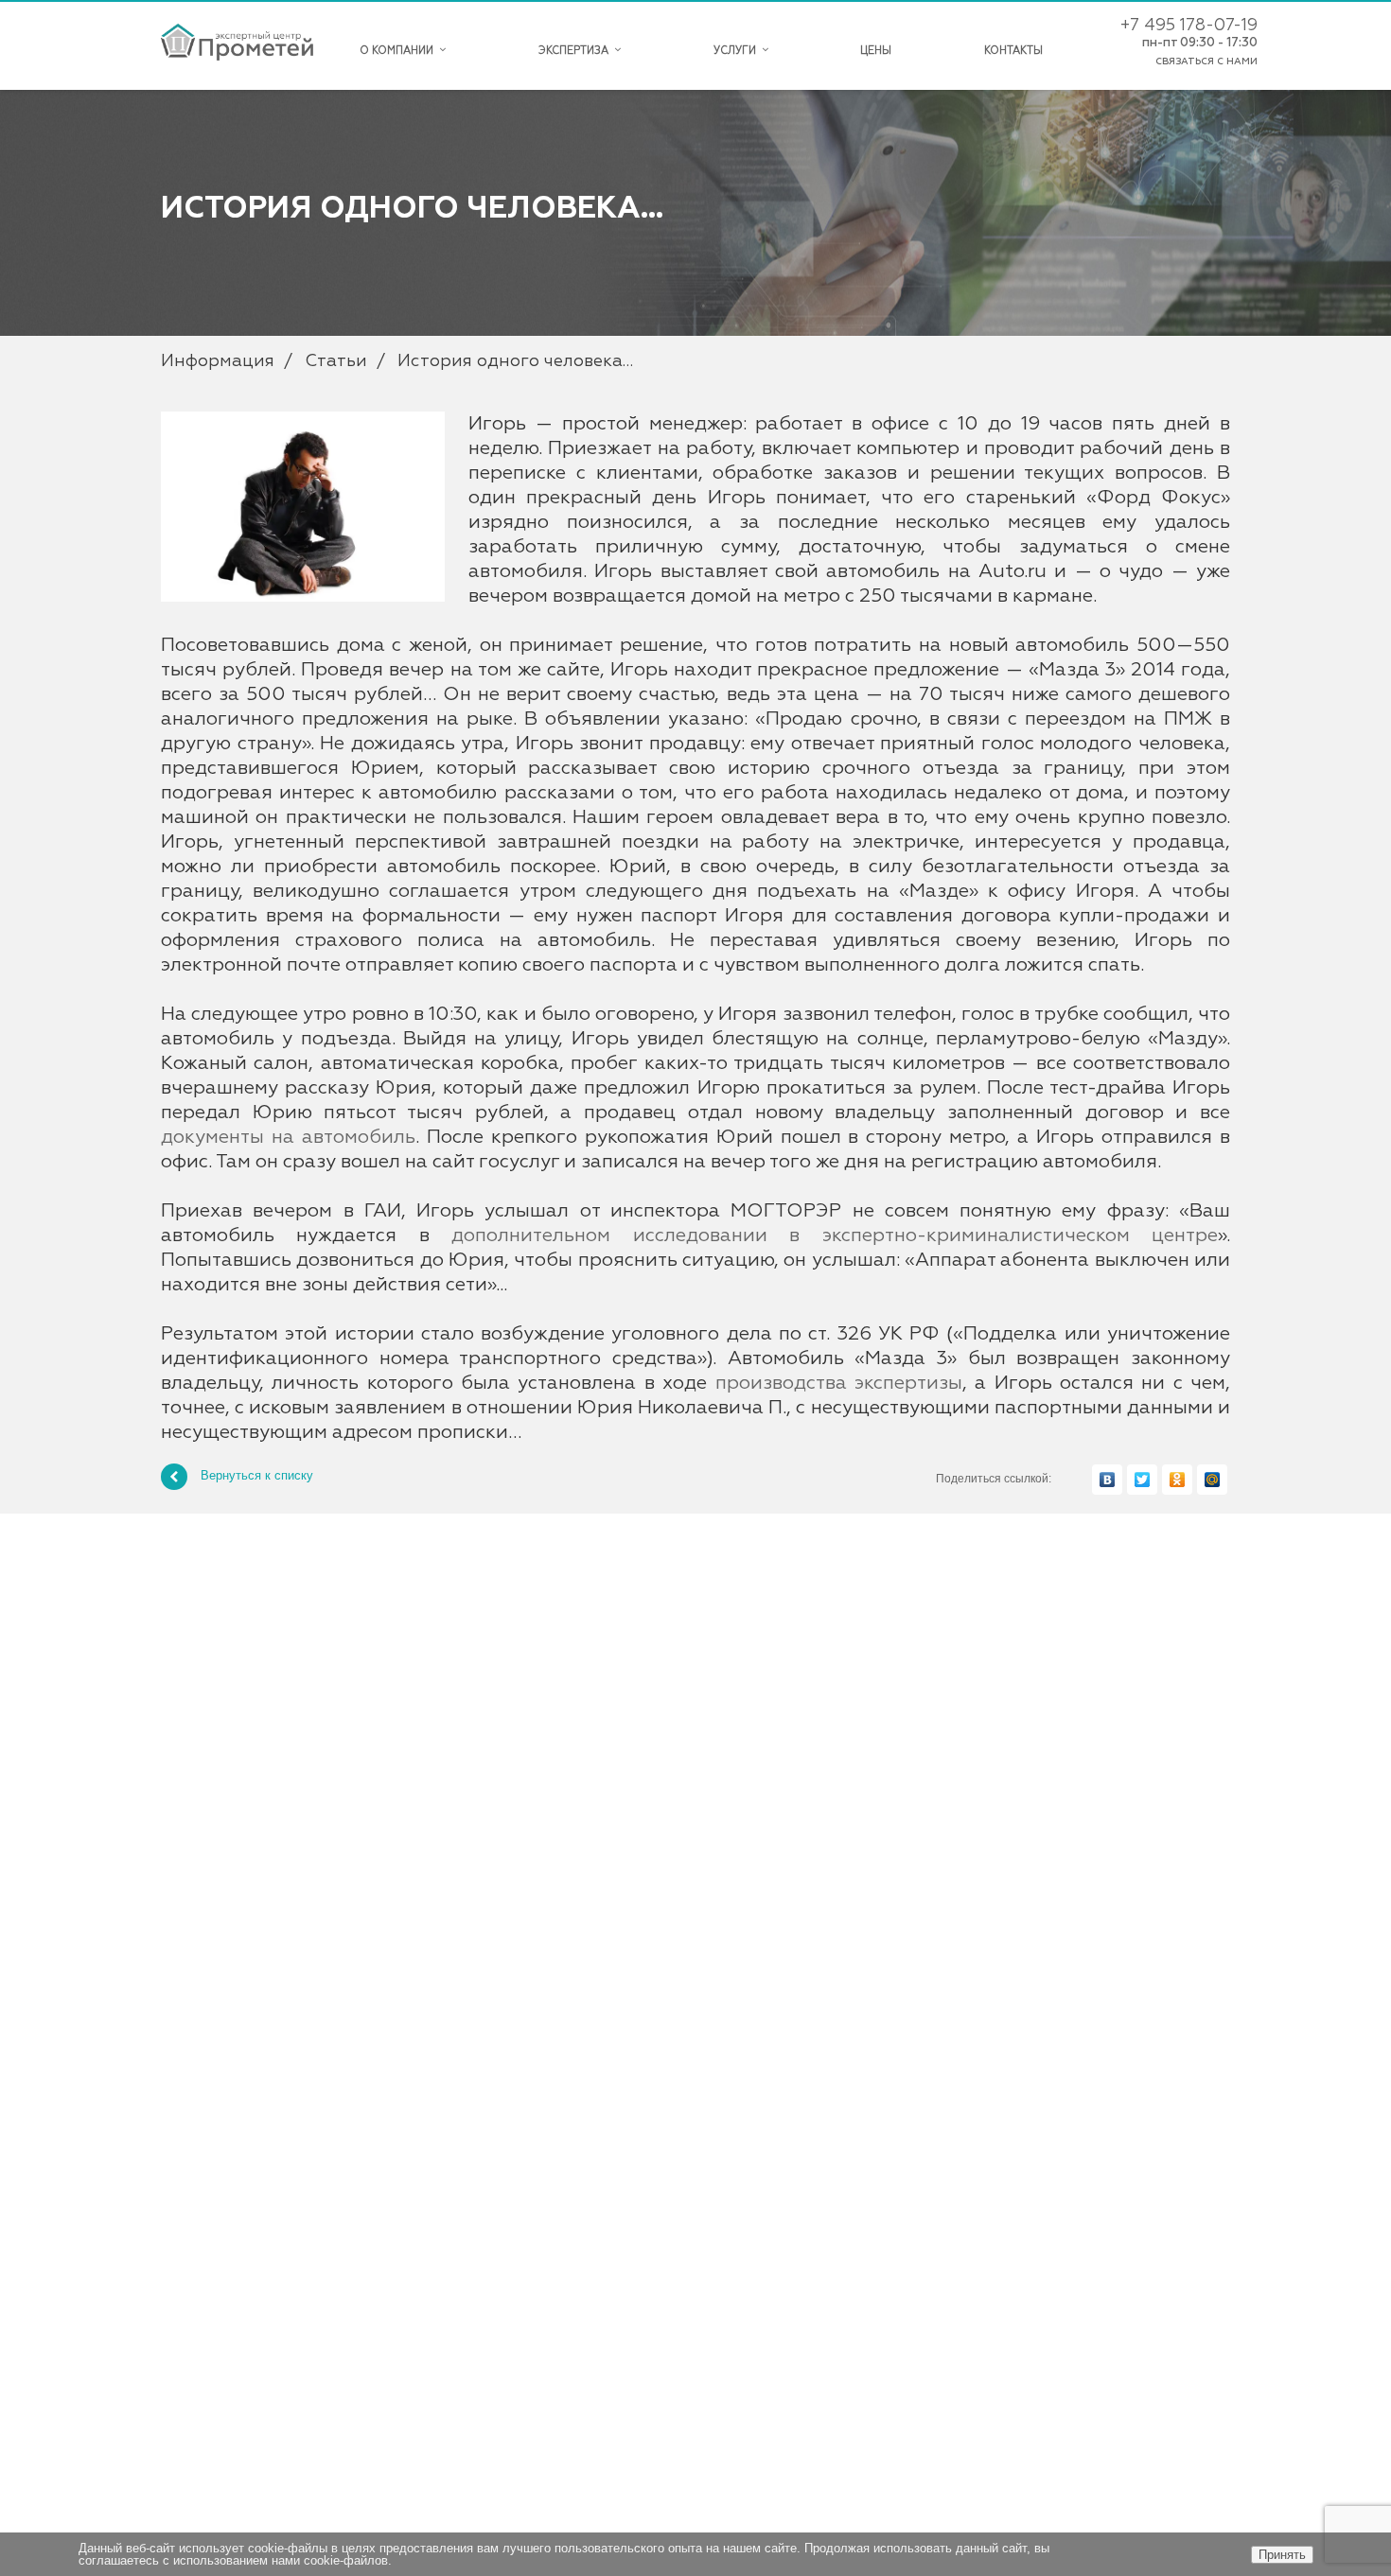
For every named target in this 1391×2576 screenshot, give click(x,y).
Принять (1282, 2555)
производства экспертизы (839, 1383)
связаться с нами (1206, 61)
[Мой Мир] (1212, 1480)
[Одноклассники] (1177, 1480)
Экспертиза (576, 51)
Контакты (1013, 51)
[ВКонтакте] (1107, 1480)
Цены (876, 51)
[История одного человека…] (303, 421)
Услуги (738, 51)
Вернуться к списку (257, 1476)
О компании (399, 51)
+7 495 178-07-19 (1189, 26)
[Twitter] (1142, 1480)
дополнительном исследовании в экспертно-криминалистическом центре (835, 1235)
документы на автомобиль (288, 1137)
